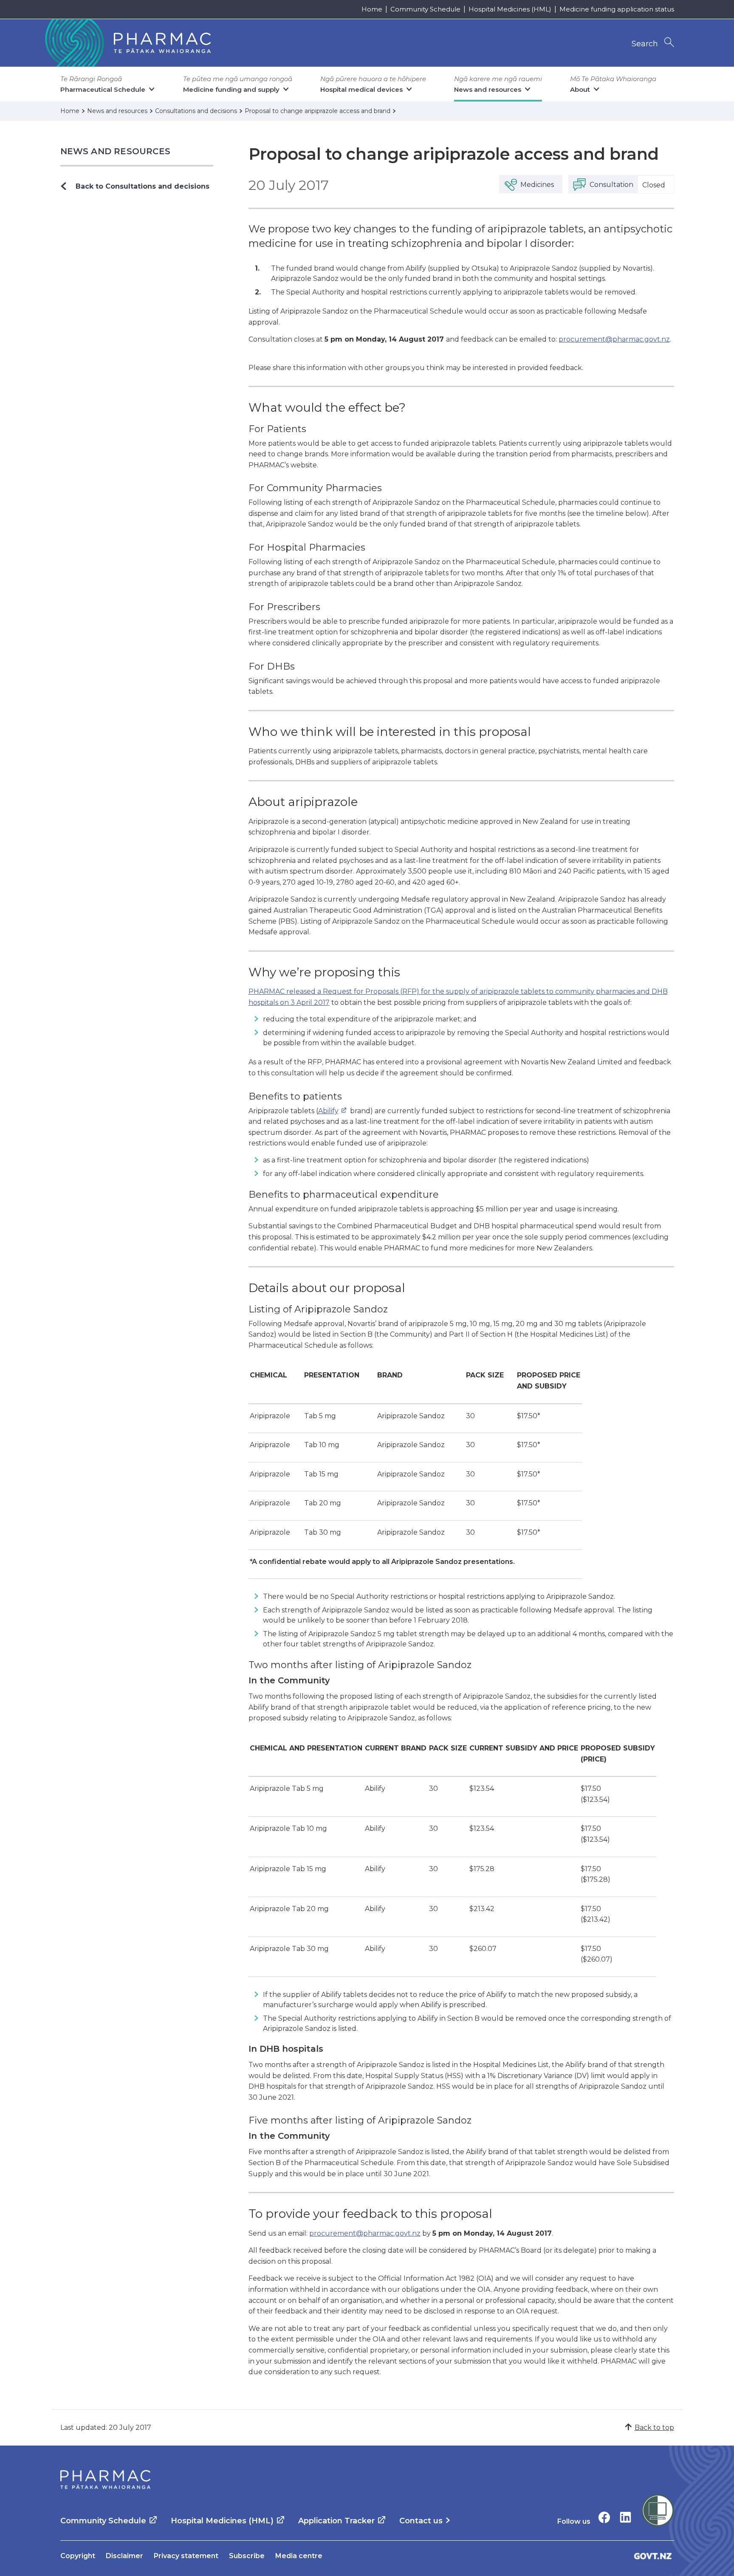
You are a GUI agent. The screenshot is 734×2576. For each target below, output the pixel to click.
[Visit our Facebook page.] (604, 2517)
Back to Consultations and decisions (143, 186)
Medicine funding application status (617, 9)
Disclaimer (124, 2556)
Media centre (299, 2556)
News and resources (116, 151)
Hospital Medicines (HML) (510, 9)
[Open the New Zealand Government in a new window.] (653, 2556)
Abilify (328, 1111)
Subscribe (247, 2556)
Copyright (78, 2556)
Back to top (654, 2428)
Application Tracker (336, 2521)
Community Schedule (425, 9)
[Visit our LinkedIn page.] (625, 2517)
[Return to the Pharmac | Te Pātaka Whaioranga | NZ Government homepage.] (127, 43)
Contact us (421, 2521)
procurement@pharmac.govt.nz (614, 339)
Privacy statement (186, 2556)
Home (372, 9)
